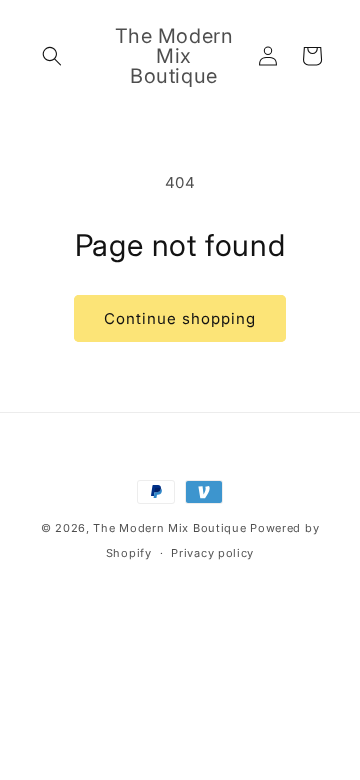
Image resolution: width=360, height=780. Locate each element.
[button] (52, 56)
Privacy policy (212, 553)
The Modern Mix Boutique (171, 528)
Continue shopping (180, 318)
